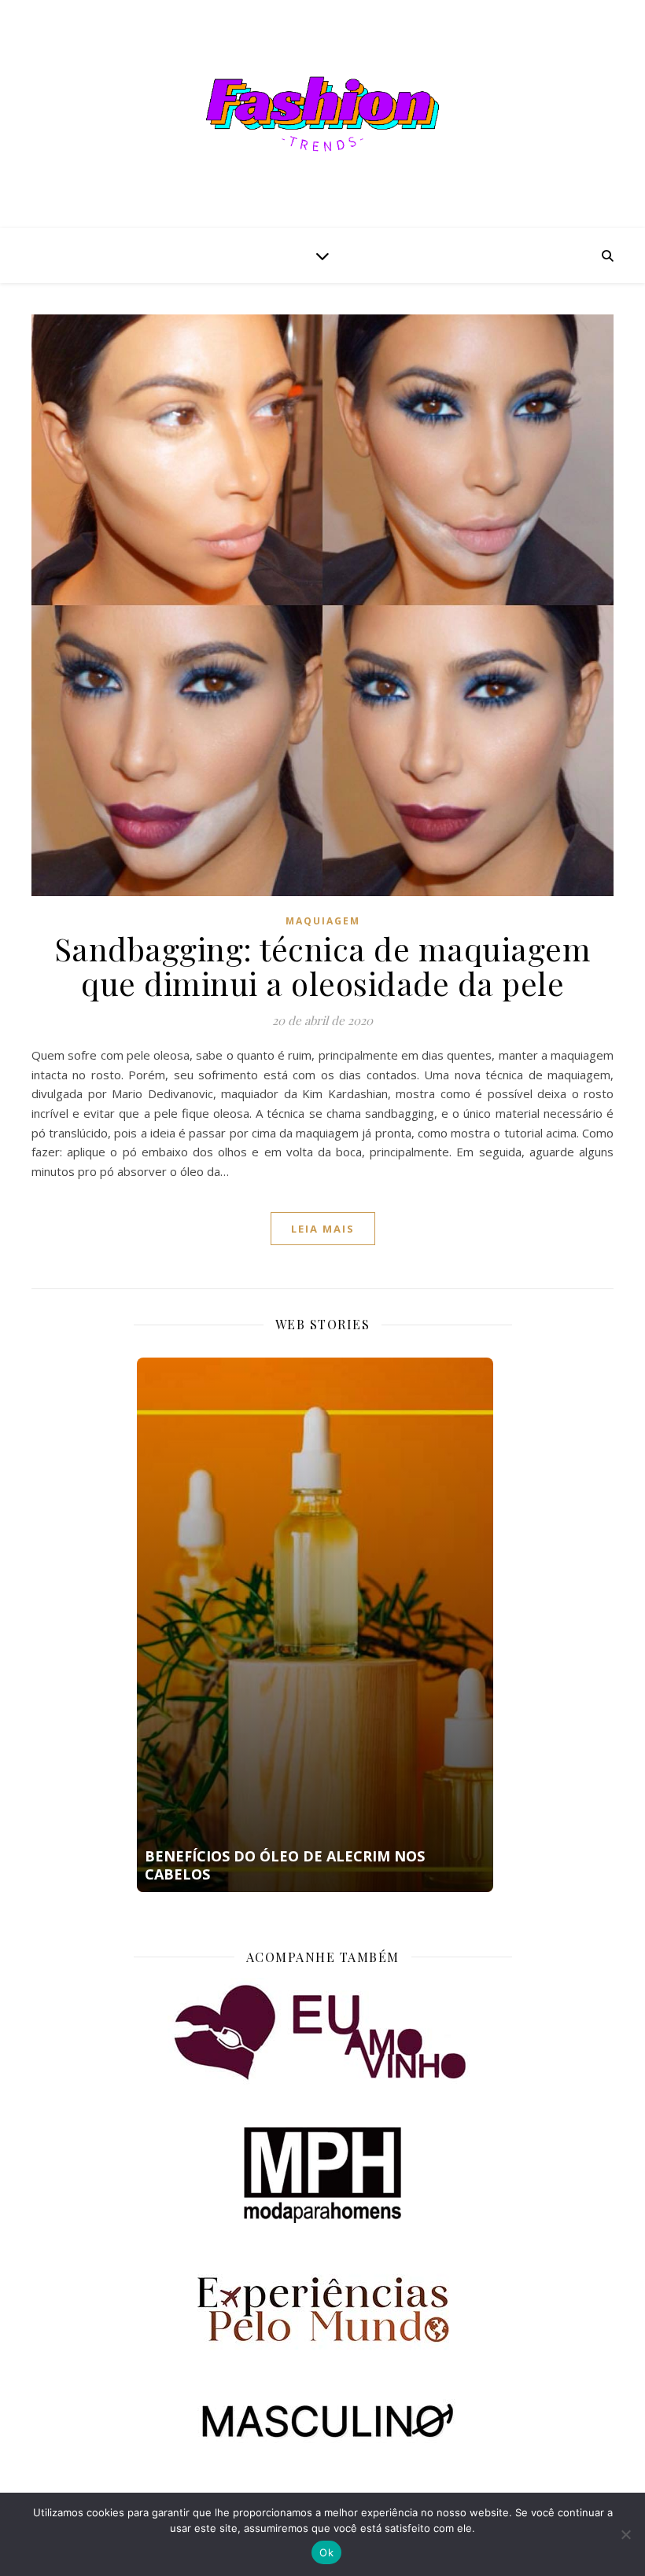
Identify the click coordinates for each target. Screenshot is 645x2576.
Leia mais (323, 1229)
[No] (625, 2534)
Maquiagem (323, 921)
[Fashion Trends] (322, 114)
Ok (326, 2552)
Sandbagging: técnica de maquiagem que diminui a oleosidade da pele (323, 966)
